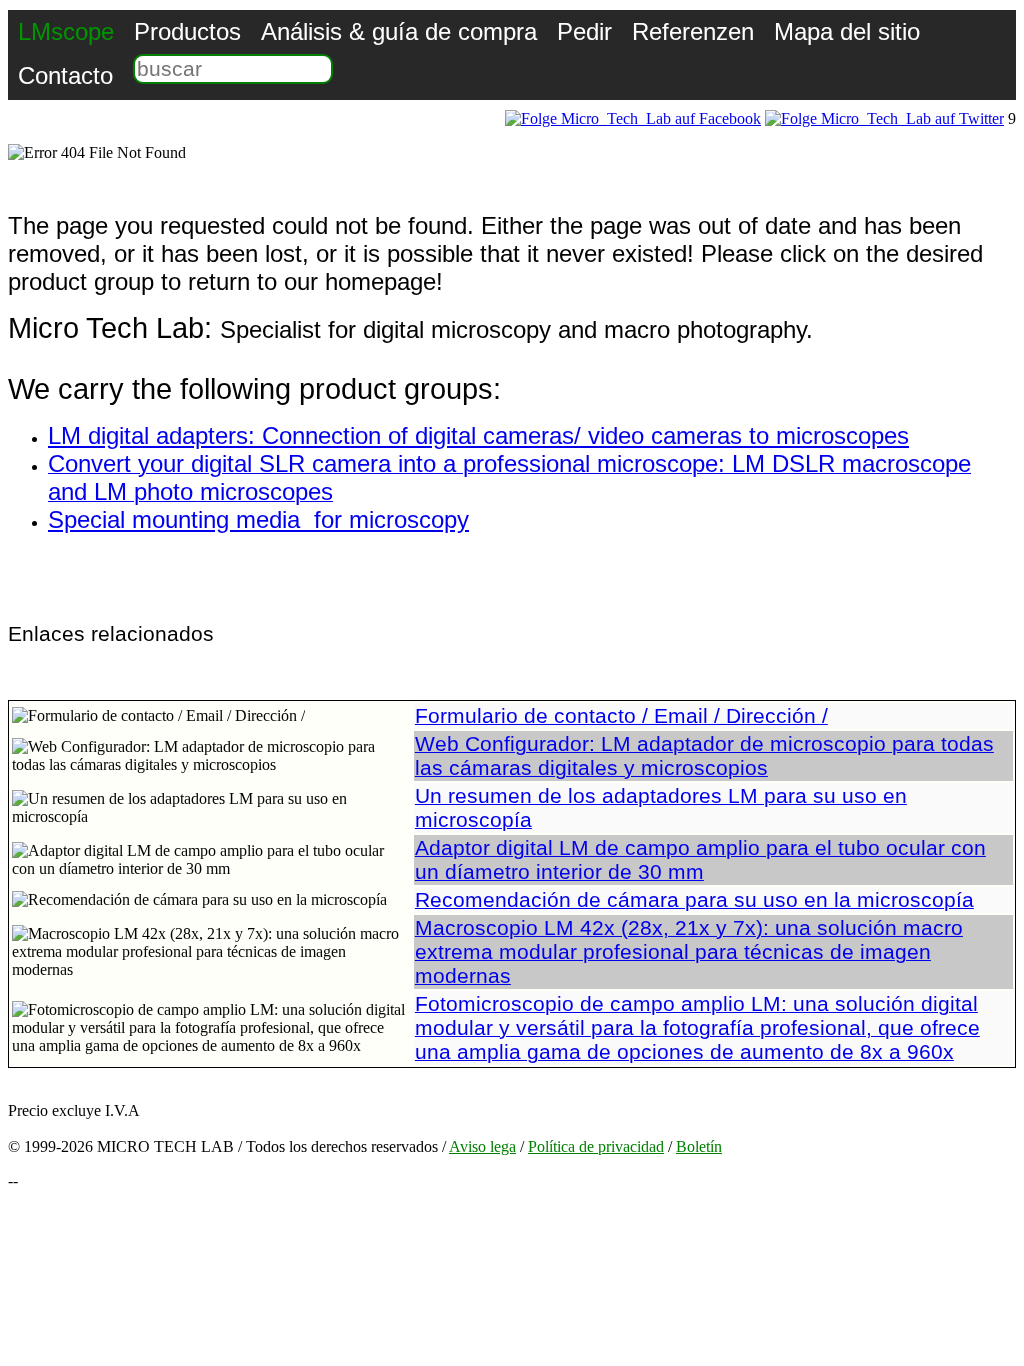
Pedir (584, 31)
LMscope (66, 31)
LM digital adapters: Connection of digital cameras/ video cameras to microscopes (478, 435)
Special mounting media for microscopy (258, 519)
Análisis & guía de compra (399, 31)
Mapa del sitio (847, 31)
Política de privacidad (596, 1146)
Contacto (65, 75)
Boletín (699, 1146)
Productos (187, 31)
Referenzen (693, 31)
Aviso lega (482, 1146)
